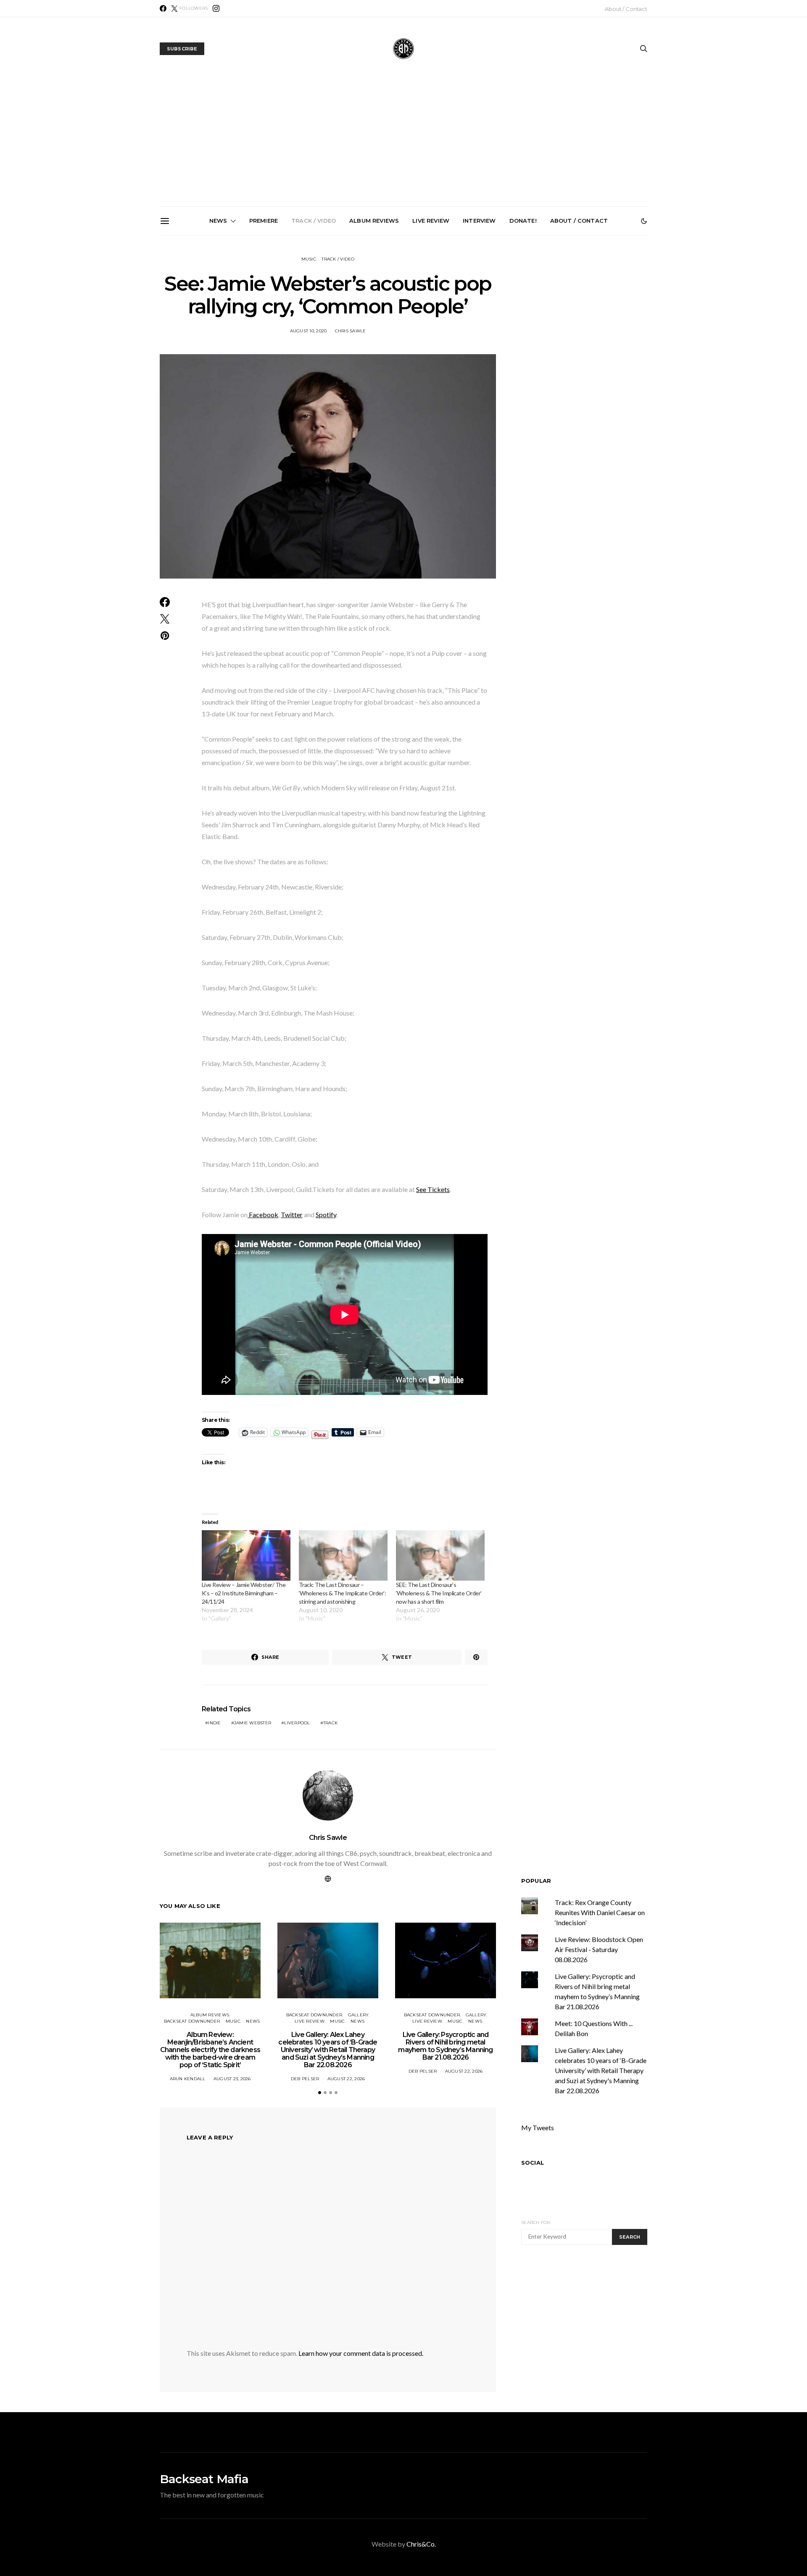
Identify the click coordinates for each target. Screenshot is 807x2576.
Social (533, 2163)
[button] (644, 221)
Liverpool (297, 1723)
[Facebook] (163, 8)
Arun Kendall (188, 2079)
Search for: (536, 2222)
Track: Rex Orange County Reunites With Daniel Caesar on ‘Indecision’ (600, 1912)
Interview (479, 221)
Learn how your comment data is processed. (361, 2353)
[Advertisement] (403, 143)
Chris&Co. (421, 2544)
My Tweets (538, 2127)
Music (309, 259)
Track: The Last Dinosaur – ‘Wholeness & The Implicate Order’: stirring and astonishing (342, 1593)
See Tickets (433, 1189)
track (330, 1723)
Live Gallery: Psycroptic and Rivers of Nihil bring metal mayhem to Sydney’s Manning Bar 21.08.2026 (407, 334)
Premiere (264, 221)
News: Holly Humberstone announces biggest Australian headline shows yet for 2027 (502, 331)
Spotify (326, 1214)
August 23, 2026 (232, 2079)
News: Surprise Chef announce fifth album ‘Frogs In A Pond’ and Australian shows (596, 331)
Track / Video (314, 221)
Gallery (359, 2015)
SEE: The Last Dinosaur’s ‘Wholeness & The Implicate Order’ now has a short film (439, 1593)
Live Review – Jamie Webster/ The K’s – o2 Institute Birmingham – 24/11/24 (244, 1593)
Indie (214, 1723)
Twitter (292, 1214)
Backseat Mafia (204, 2479)
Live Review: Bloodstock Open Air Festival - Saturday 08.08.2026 (599, 1949)
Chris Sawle (328, 1838)
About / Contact (626, 9)
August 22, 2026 (346, 2079)
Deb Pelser (305, 2079)
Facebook (263, 1214)
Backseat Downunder (192, 2021)
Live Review (431, 221)
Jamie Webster (253, 1723)
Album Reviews (374, 221)
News (218, 221)
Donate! (523, 221)
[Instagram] (216, 8)
